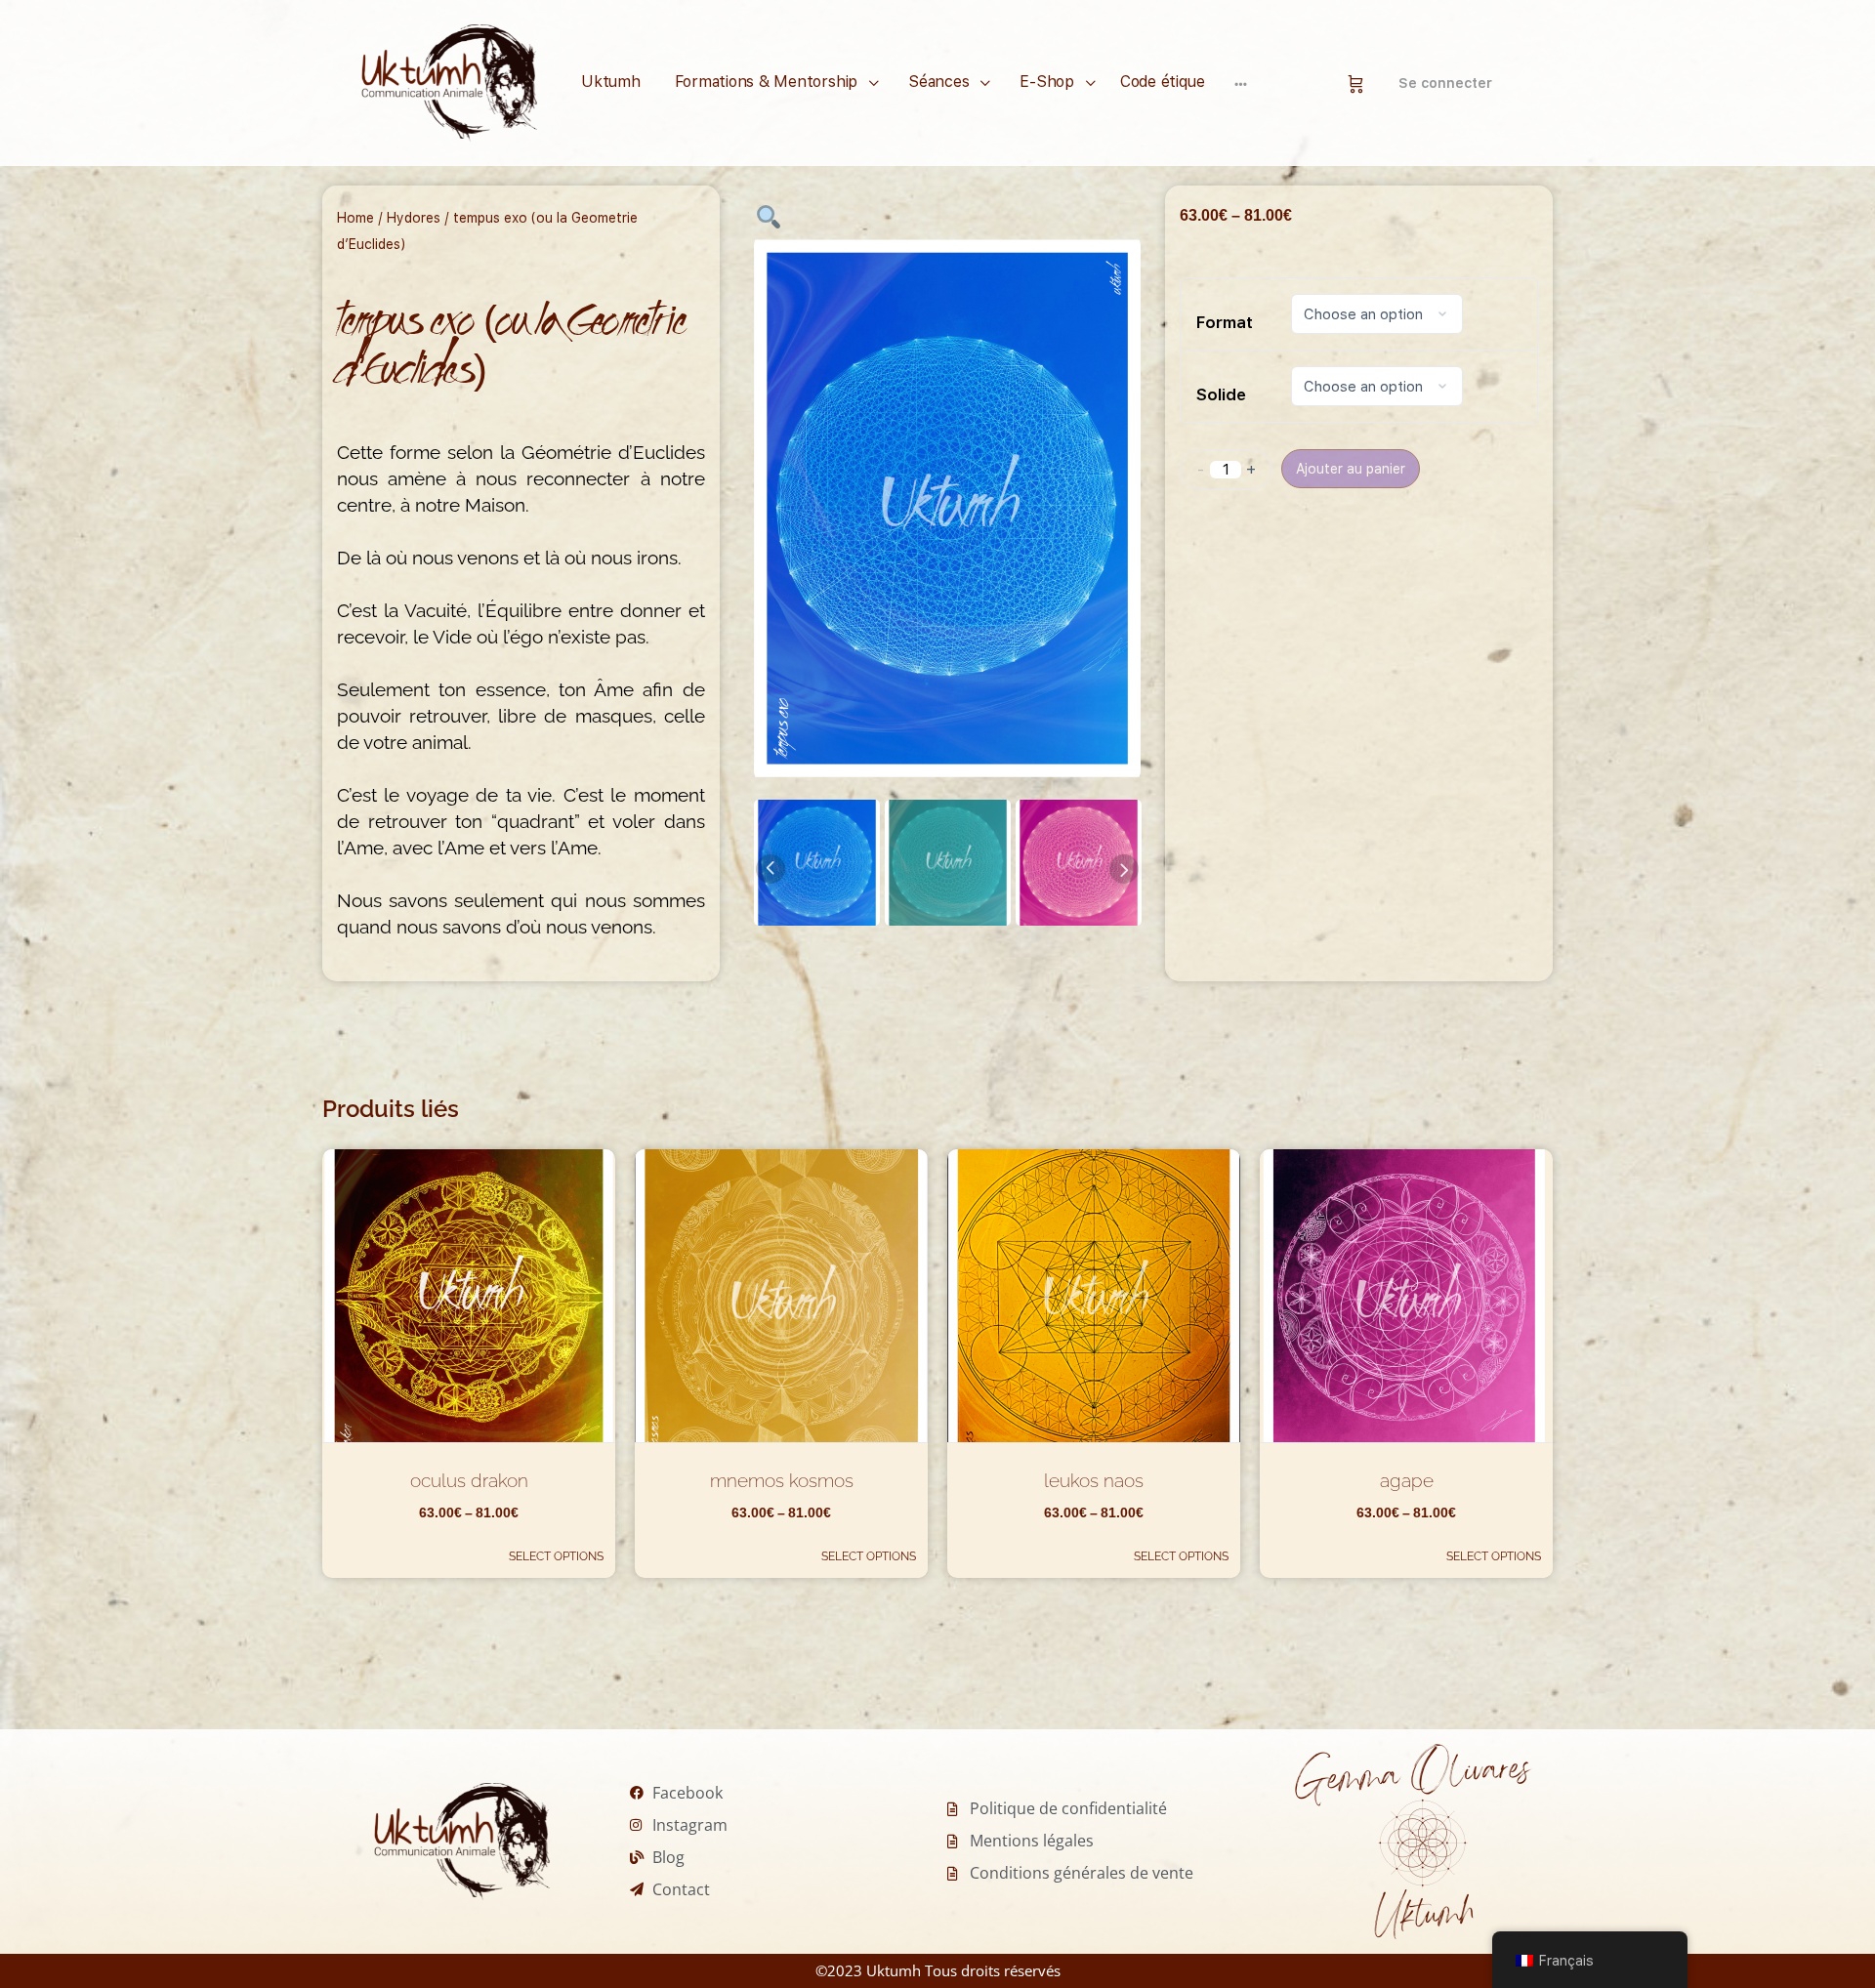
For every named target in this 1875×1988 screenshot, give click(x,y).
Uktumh (611, 82)
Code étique (1162, 82)
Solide (1221, 394)
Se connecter (1445, 83)
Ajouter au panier (1351, 469)
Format (1225, 322)
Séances (938, 82)
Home (355, 218)
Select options (556, 1556)
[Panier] (1356, 83)
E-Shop (1047, 82)
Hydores (414, 218)
